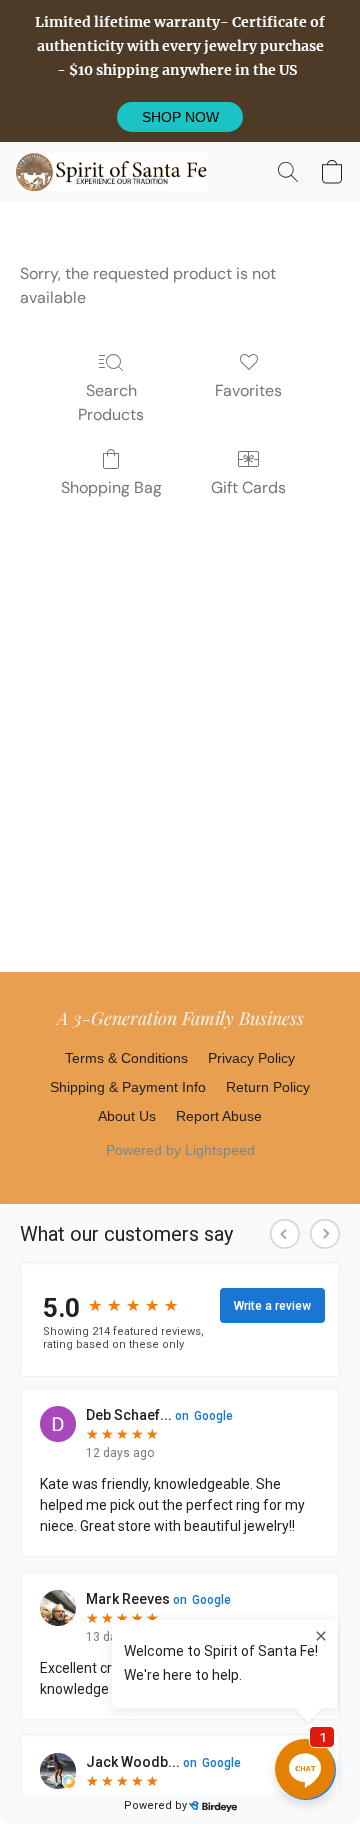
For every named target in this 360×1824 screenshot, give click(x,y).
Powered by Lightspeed (180, 1150)
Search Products (111, 402)
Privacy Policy (251, 1058)
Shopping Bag (111, 487)
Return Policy (268, 1087)
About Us (127, 1116)
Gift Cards (248, 487)
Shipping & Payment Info (128, 1087)
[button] (180, 117)
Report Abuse (219, 1116)
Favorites (248, 390)
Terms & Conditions (126, 1058)
